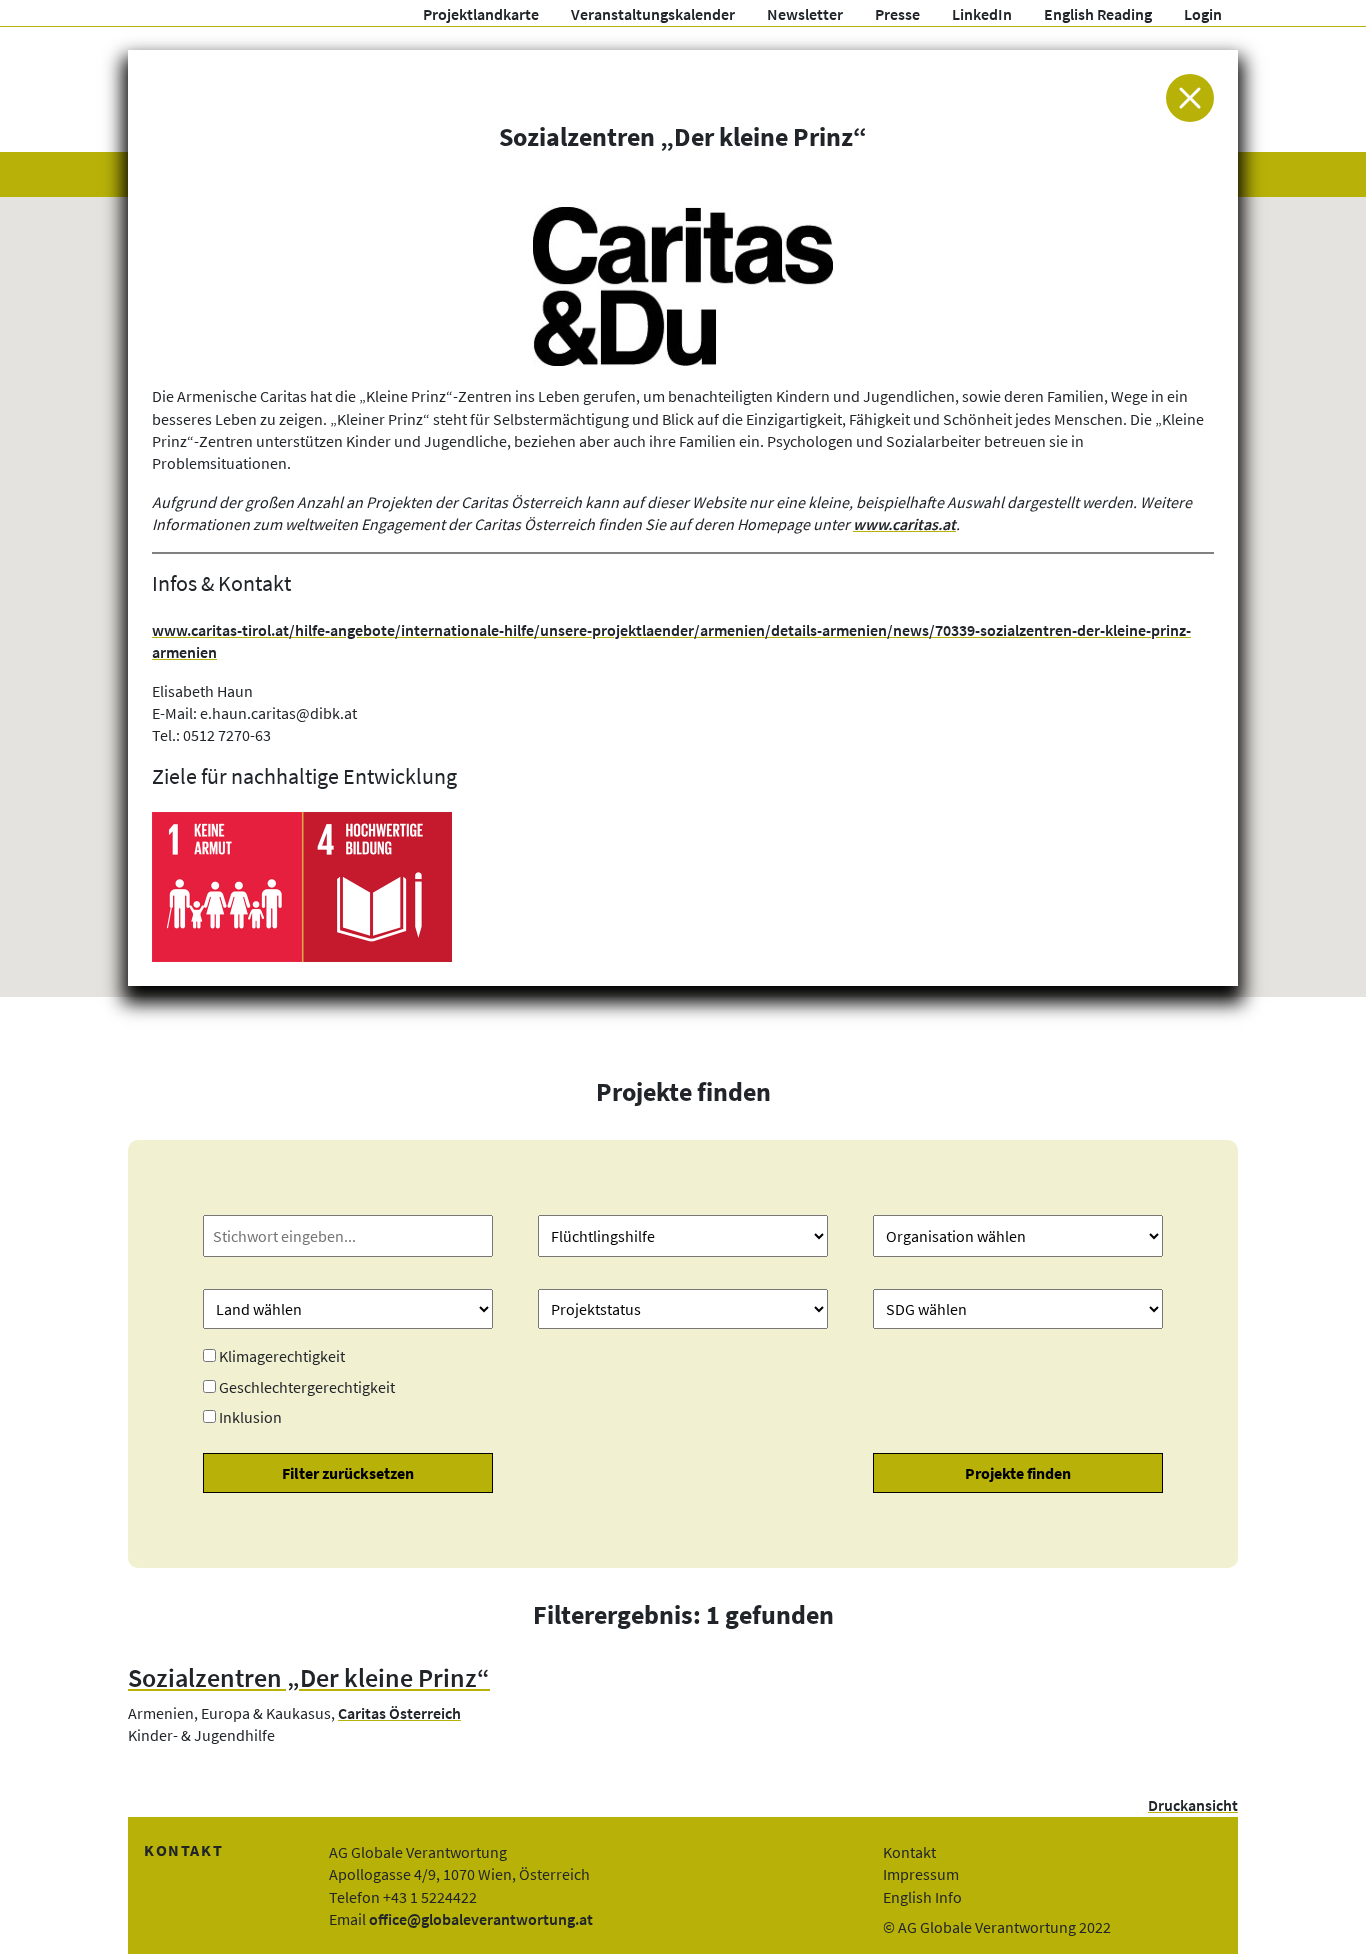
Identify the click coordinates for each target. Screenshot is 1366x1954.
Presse (897, 14)
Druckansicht (1193, 1805)
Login (1203, 14)
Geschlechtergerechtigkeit (307, 1387)
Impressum (921, 1874)
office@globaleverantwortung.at (481, 1919)
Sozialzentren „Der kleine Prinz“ (309, 1678)
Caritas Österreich (399, 1713)
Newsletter (805, 14)
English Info (922, 1897)
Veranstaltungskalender (653, 14)
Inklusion (250, 1417)
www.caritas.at (904, 524)
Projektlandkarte (481, 14)
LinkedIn (982, 14)
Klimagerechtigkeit (282, 1356)
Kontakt (909, 1852)
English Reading (1098, 14)
